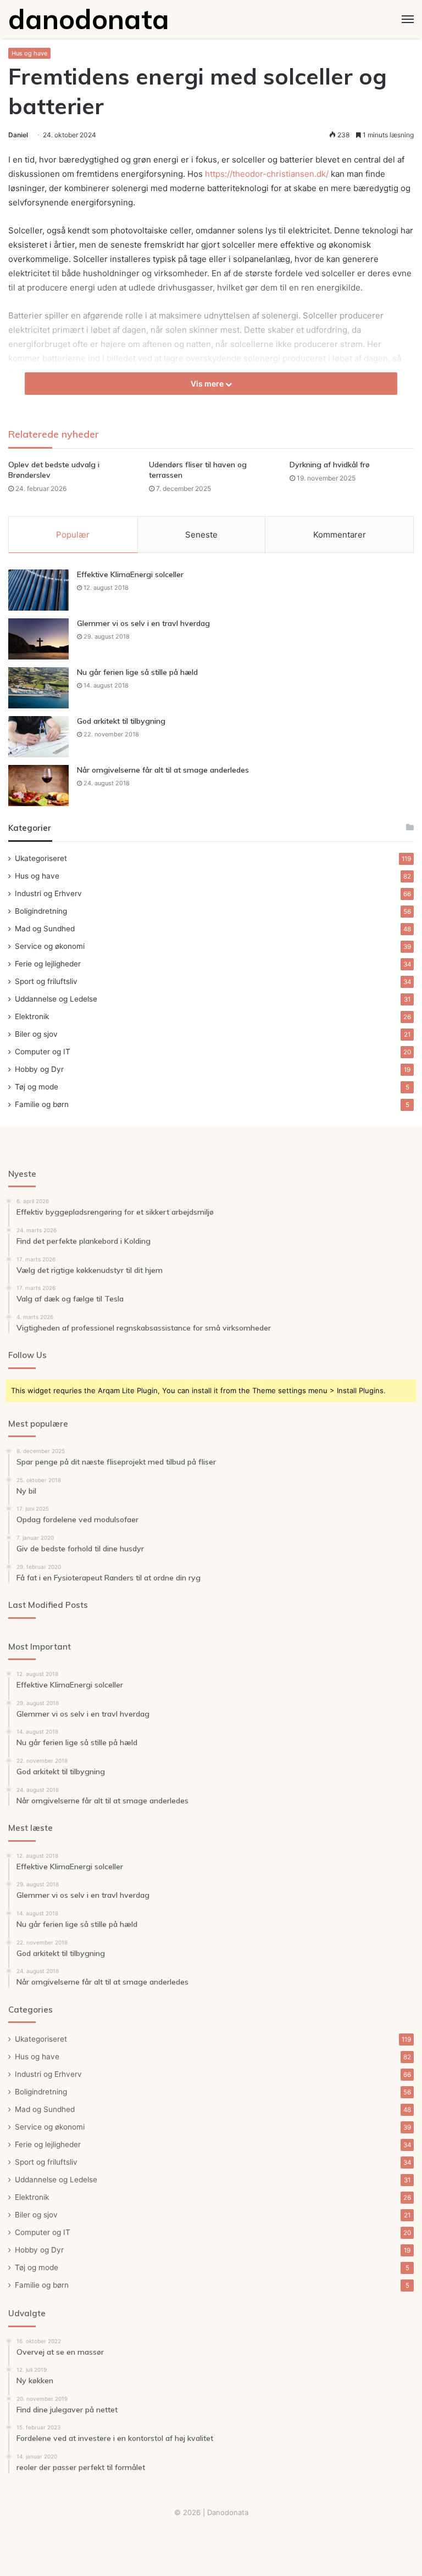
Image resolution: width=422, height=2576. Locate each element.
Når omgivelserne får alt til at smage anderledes (163, 770)
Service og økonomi (50, 946)
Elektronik (32, 1016)
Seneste (201, 535)
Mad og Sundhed (45, 929)
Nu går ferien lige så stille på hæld (137, 672)
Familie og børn (42, 1104)
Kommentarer (340, 535)
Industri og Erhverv (48, 893)
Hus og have (29, 53)
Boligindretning (41, 911)
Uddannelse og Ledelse (56, 999)
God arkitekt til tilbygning (121, 721)
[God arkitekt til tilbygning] (38, 737)
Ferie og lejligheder (48, 964)
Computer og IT (43, 1052)
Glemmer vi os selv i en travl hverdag (143, 623)
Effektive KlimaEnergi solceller (130, 574)
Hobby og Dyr (39, 1069)
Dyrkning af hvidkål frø (330, 465)
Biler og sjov (36, 1034)
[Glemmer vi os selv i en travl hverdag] (38, 639)
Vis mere (208, 384)
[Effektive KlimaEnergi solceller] (38, 590)
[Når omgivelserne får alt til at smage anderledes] (38, 786)
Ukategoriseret (41, 858)
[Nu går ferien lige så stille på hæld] (38, 688)
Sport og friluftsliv (46, 981)
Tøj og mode (37, 1087)
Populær (73, 535)
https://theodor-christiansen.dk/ (267, 174)
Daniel (18, 135)
